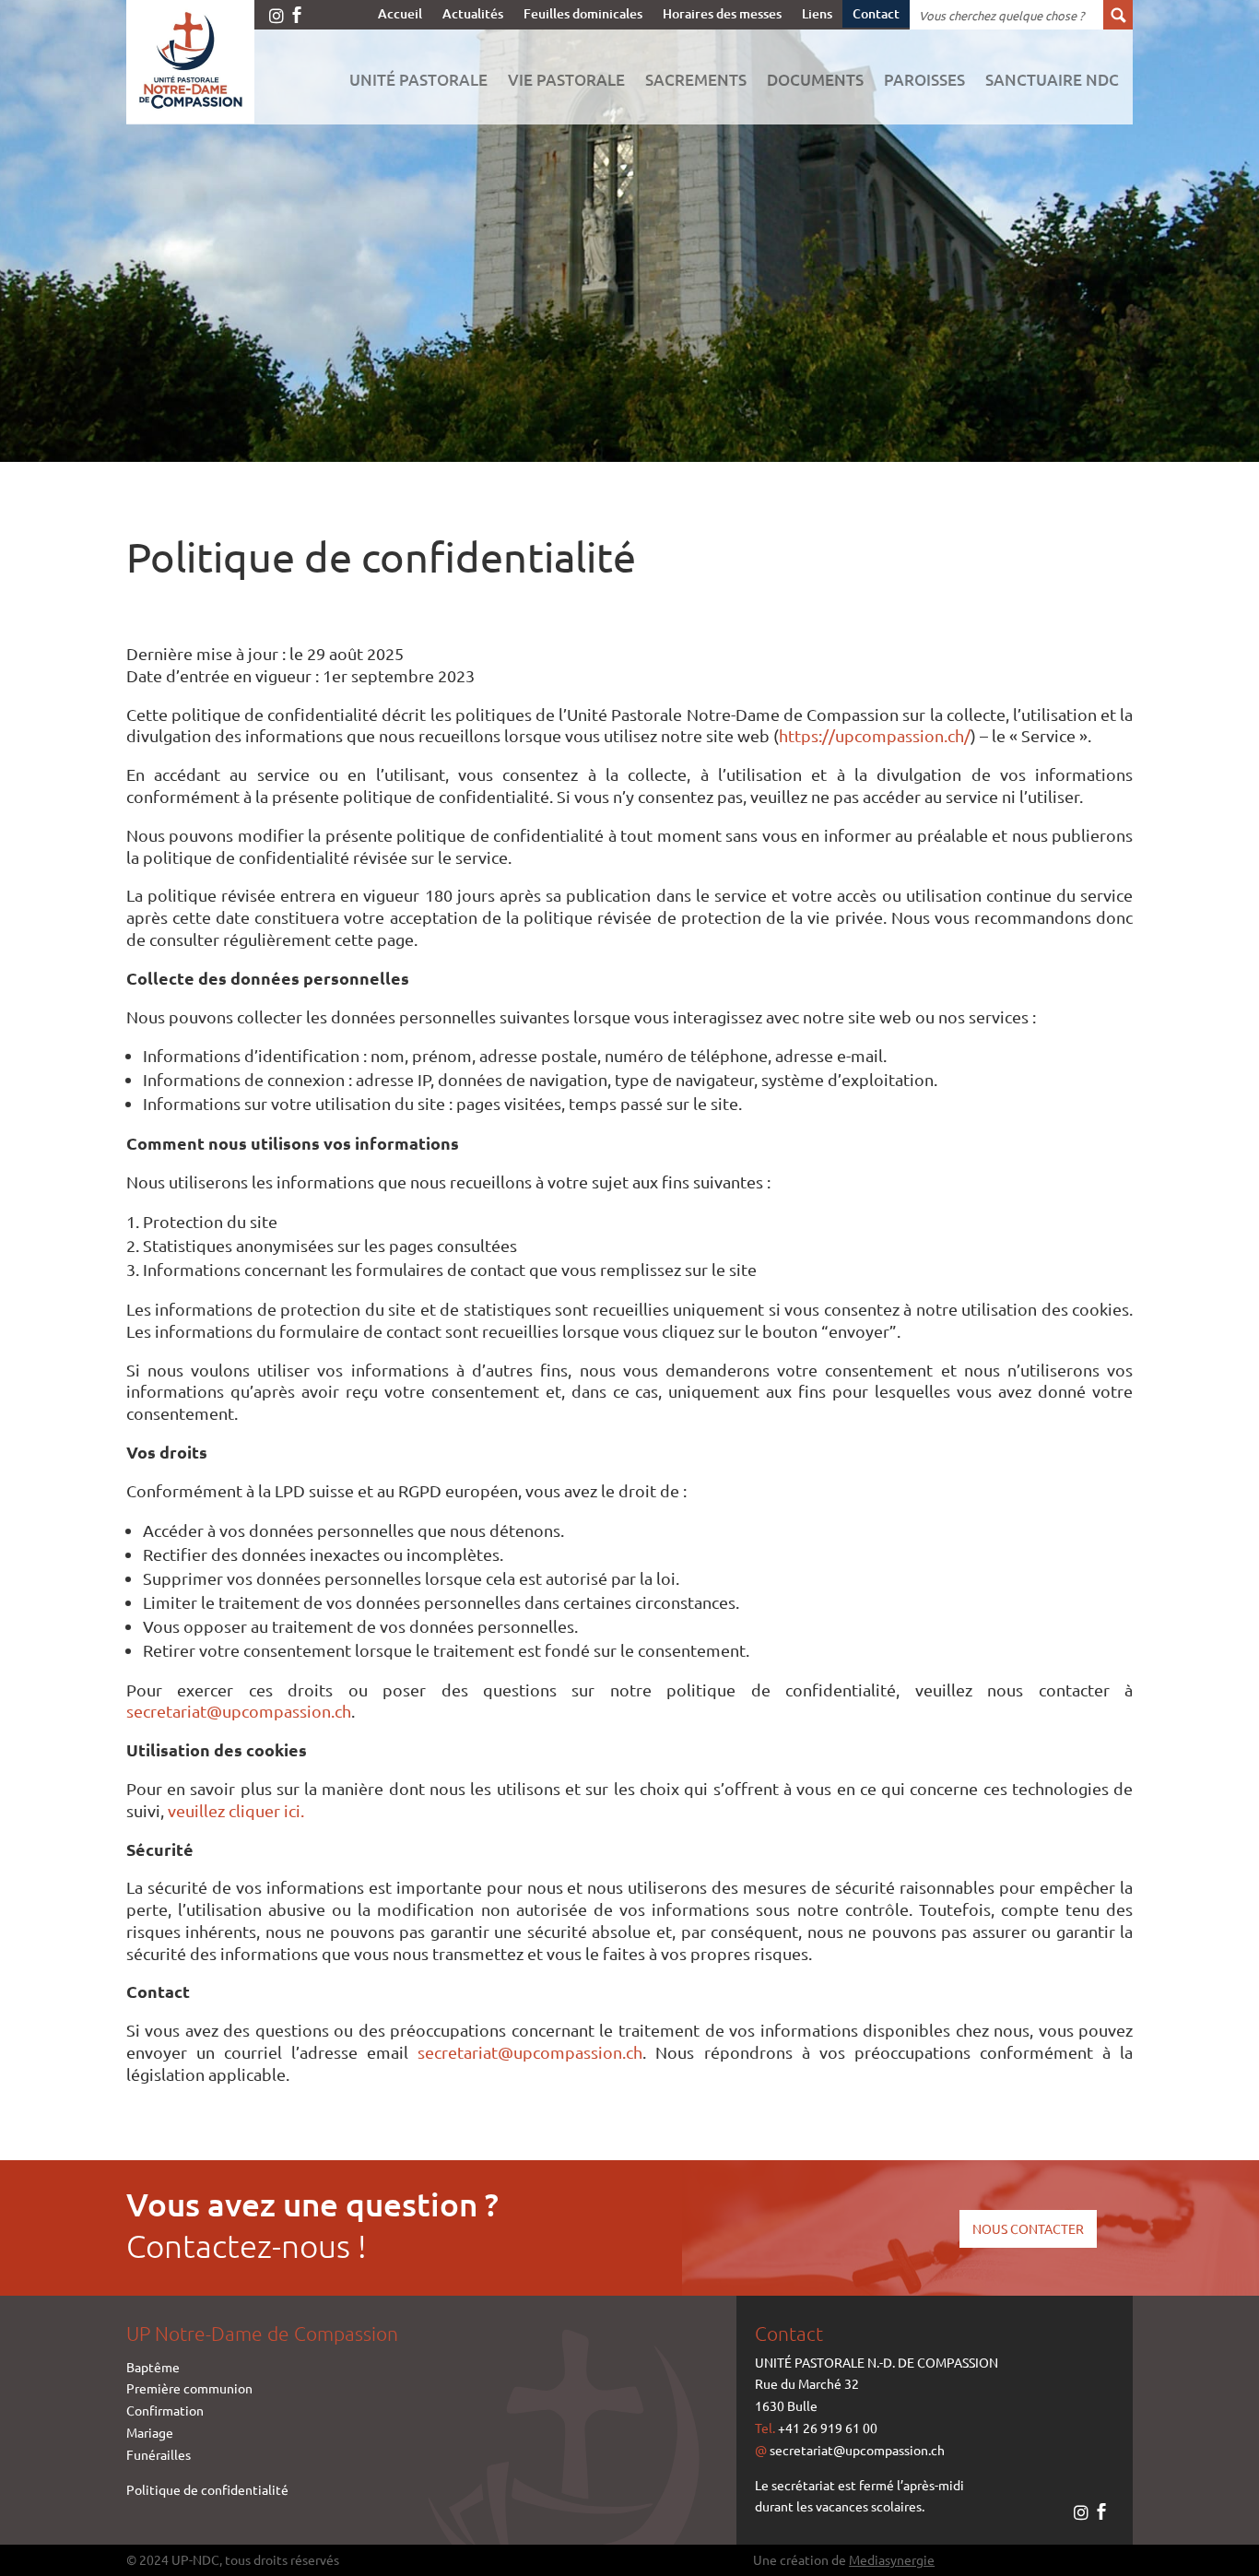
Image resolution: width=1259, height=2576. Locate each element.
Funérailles (159, 2454)
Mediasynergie (892, 2559)
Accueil (400, 15)
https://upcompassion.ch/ (875, 735)
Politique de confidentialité (207, 2489)
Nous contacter (1028, 2228)
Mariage (150, 2432)
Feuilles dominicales (583, 15)
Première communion (189, 2388)
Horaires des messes (722, 15)
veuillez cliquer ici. (236, 1810)
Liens (817, 15)
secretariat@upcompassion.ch (239, 1711)
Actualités (473, 15)
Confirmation (165, 2410)
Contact (876, 15)
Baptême (153, 2367)
